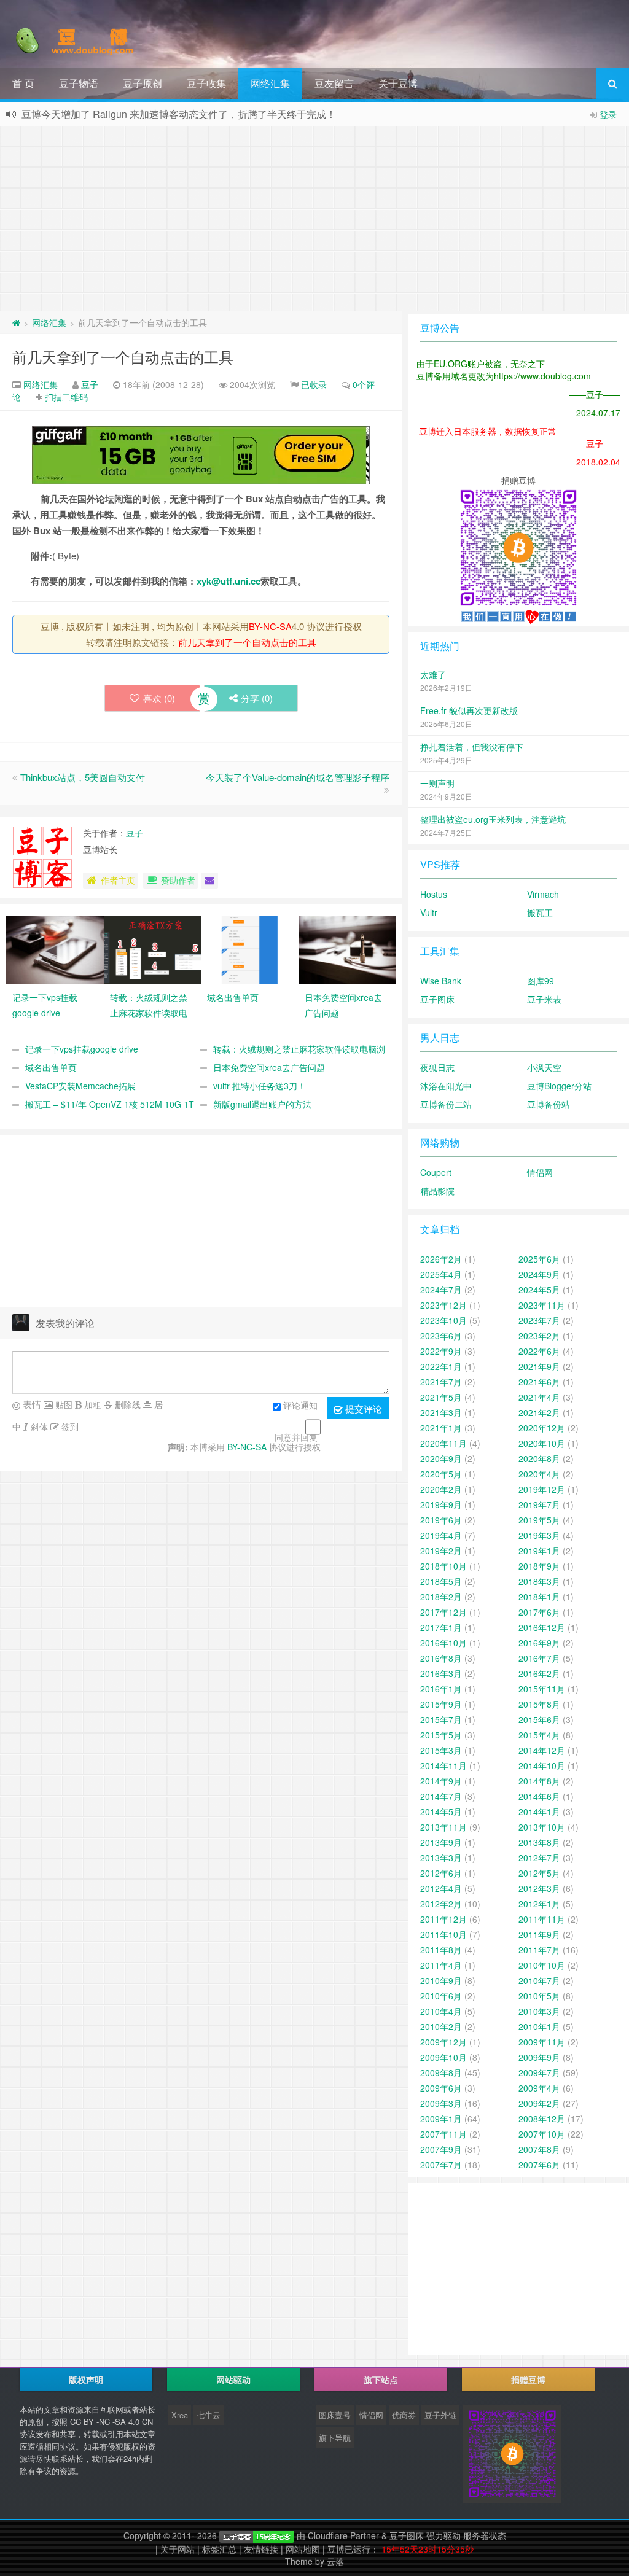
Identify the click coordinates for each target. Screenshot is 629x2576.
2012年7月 (539, 1858)
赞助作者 (178, 880)
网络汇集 (270, 83)
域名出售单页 (51, 1067)
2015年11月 (542, 1689)
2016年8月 (441, 1658)
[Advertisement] (314, 219)
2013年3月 (441, 1858)
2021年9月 (539, 1366)
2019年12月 (542, 1489)
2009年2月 (539, 2103)
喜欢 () (159, 698)
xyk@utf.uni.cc (229, 581)
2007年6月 (539, 2165)
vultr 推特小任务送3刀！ (260, 1086)
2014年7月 (441, 1796)
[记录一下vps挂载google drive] (55, 949)
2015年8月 (539, 1704)
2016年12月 (542, 1627)
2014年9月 (441, 1781)
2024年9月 (539, 1274)
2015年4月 (539, 1735)
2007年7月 (441, 2165)
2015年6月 (539, 1719)
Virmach (543, 894)
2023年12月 (443, 1305)
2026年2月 (441, 1259)
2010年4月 (441, 2011)
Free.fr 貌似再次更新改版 (469, 710)
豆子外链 (440, 2415)
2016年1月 (441, 1689)
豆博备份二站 (446, 1104)
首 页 (23, 83)
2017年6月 (539, 1612)
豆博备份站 (549, 1104)
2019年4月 (441, 1535)
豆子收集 (206, 83)
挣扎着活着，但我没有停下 (472, 747)
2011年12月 (443, 1919)
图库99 (541, 981)
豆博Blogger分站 (559, 1086)
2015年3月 (441, 1750)
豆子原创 (143, 83)
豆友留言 (334, 83)
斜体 (38, 1426)
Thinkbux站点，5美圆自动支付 (83, 777)
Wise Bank (441, 981)
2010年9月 (441, 1980)
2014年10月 (542, 1765)
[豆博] (257, 2535)
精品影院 (437, 1191)
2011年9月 (539, 1934)
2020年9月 (441, 1458)
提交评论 (362, 1408)
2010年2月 (441, 2026)
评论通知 (300, 1405)
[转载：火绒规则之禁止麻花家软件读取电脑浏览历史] (153, 949)
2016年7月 (539, 1658)
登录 (608, 114)
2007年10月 (542, 2134)
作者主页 (118, 880)
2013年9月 (441, 1842)
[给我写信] (209, 881)
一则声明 (437, 783)
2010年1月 (539, 2026)
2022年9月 (441, 1351)
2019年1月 (539, 1551)
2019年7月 (539, 1504)
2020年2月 (441, 1489)
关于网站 (178, 2549)
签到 (69, 1426)
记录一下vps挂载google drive (82, 1049)
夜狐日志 (437, 1067)
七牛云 (209, 2415)
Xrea (180, 2415)
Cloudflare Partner (343, 2535)
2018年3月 (539, 1581)
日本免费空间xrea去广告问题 (269, 1067)
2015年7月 (441, 1719)
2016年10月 (443, 1643)
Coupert (436, 1172)
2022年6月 (539, 1351)
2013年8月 (539, 1842)
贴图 (63, 1404)
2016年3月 (441, 1673)
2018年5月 (441, 1581)
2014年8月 (539, 1781)
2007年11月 (443, 2134)
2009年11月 (542, 2042)
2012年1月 (539, 1904)
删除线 (127, 1404)
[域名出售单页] (250, 949)
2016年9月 (539, 1643)
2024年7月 (441, 1290)
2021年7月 (441, 1382)
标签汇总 (219, 2549)
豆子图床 (437, 999)
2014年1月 (539, 1811)
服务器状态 (485, 2535)
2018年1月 (539, 1597)
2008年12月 (542, 2119)
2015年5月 (441, 1735)
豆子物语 (79, 83)
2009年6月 (441, 2088)
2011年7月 (539, 1950)
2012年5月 (539, 1873)
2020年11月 (443, 1443)
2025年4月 (441, 1274)
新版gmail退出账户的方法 (262, 1104)
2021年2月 (539, 1412)
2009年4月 (539, 2088)
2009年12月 (443, 2042)
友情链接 (261, 2549)
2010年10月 (542, 1965)
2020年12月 (542, 1428)
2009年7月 (539, 2072)
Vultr (429, 912)
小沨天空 (544, 1067)
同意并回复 (296, 1437)
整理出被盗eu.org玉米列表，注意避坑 (493, 819)
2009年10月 (443, 2057)
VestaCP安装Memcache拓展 (80, 1086)
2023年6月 (441, 1336)
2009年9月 (539, 2057)
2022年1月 (441, 1366)
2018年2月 (441, 1597)
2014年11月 (443, 1765)
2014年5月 (441, 1811)
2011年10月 (443, 1934)
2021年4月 (539, 1397)
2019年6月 (441, 1520)
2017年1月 (441, 1627)
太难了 (433, 674)
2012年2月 (441, 1904)
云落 (335, 2561)
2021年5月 (441, 1397)
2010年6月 (441, 1996)
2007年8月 (539, 2149)
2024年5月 (539, 1290)
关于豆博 (398, 83)
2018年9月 (539, 1566)
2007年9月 (441, 2149)
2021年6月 (539, 1382)
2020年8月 (539, 1458)
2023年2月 (539, 1336)
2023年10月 (443, 1320)
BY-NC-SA (270, 626)
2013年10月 (542, 1827)
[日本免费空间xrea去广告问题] (347, 949)
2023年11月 (542, 1305)
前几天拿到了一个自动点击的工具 (123, 356)
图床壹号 (335, 2415)
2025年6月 (539, 1259)
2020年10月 (542, 1443)
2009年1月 (441, 2119)
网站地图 (303, 2549)
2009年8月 (441, 2072)
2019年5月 (539, 1520)
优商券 (404, 2415)
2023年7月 (539, 1320)
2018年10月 (443, 1566)
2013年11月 (443, 1827)
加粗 (92, 1404)
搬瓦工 (540, 912)
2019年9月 (441, 1504)
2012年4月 (441, 1888)
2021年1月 (441, 1428)
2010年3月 (539, 2011)
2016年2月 (539, 1673)
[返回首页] (16, 322)
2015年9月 (441, 1704)
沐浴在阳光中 (446, 1086)
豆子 (90, 384)
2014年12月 (542, 1750)
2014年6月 (539, 1796)
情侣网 (540, 1172)
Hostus (434, 894)
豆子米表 (544, 999)
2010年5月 (539, 1996)
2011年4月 (441, 1965)
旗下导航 (335, 2438)
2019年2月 (441, 1551)
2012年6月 (441, 1873)
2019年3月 (539, 1535)
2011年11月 (542, 1919)
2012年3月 (539, 1888)
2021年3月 (441, 1412)
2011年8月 (441, 1950)
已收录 (314, 384)
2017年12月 (443, 1612)
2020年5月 (441, 1474)
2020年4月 (539, 1474)
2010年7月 (539, 1980)
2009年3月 (441, 2103)
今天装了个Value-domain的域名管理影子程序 (298, 777)
